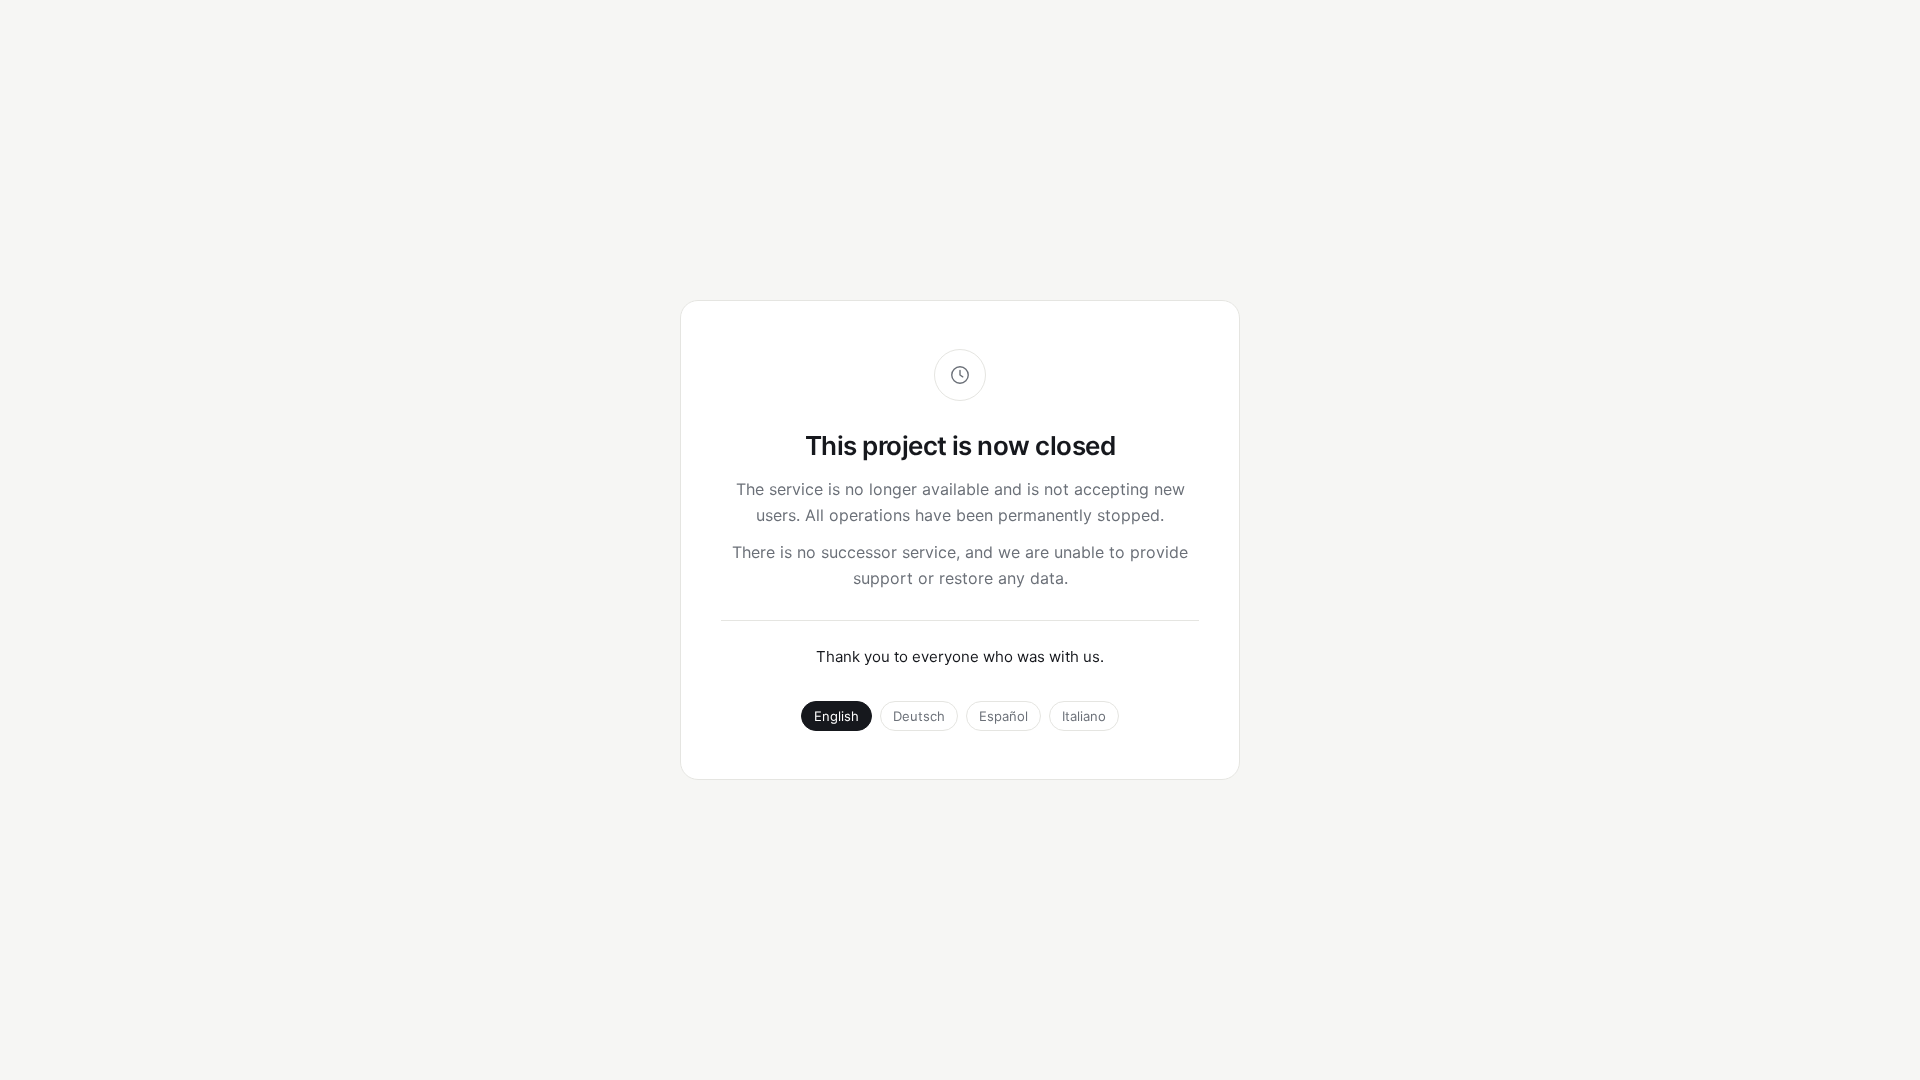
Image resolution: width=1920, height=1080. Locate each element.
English (836, 716)
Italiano (1084, 716)
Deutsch (919, 716)
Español (1003, 716)
